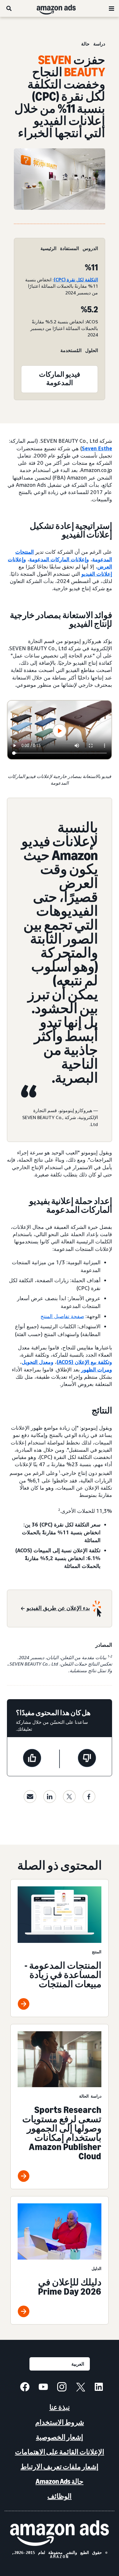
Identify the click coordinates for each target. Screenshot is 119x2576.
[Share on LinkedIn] (50, 1797)
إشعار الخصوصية (59, 2437)
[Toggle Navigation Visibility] (111, 9)
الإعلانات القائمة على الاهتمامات (60, 2452)
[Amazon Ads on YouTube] (43, 2388)
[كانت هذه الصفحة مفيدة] (32, 1759)
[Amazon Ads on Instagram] (62, 2388)
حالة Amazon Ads (59, 2481)
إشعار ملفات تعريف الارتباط (59, 2467)
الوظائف (59, 2496)
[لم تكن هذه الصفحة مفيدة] (87, 1759)
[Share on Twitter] (69, 1797)
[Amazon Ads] (61, 8)
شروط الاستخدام (60, 2422)
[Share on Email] (30, 1797)
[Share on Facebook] (89, 1797)
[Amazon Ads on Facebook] (25, 2388)
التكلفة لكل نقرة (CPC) (76, 280)
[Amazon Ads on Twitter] (80, 2388)
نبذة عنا (60, 2407)
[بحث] (9, 8)
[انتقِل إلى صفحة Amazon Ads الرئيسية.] (59, 2533)
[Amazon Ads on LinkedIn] (99, 2388)
